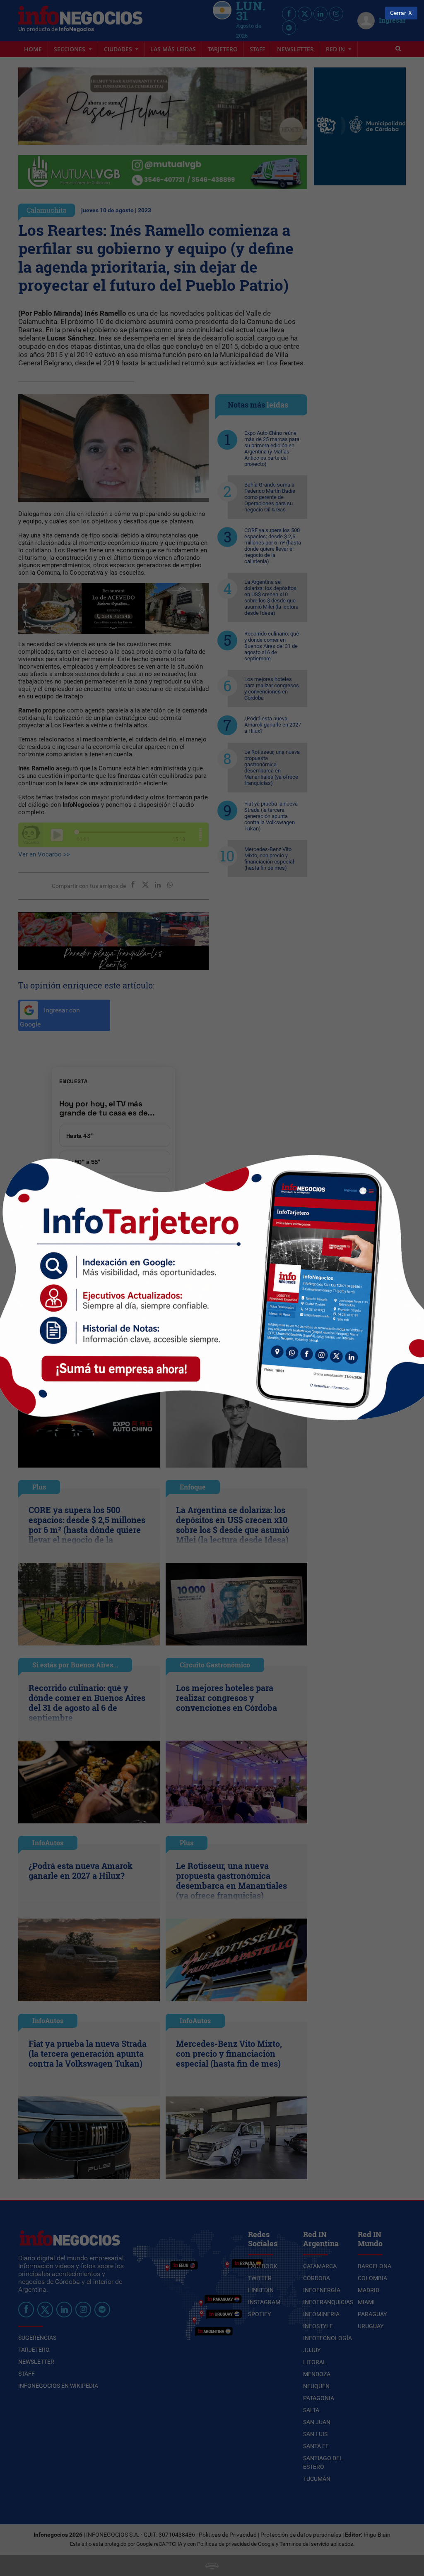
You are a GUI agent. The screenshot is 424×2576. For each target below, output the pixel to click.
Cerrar (398, 13)
